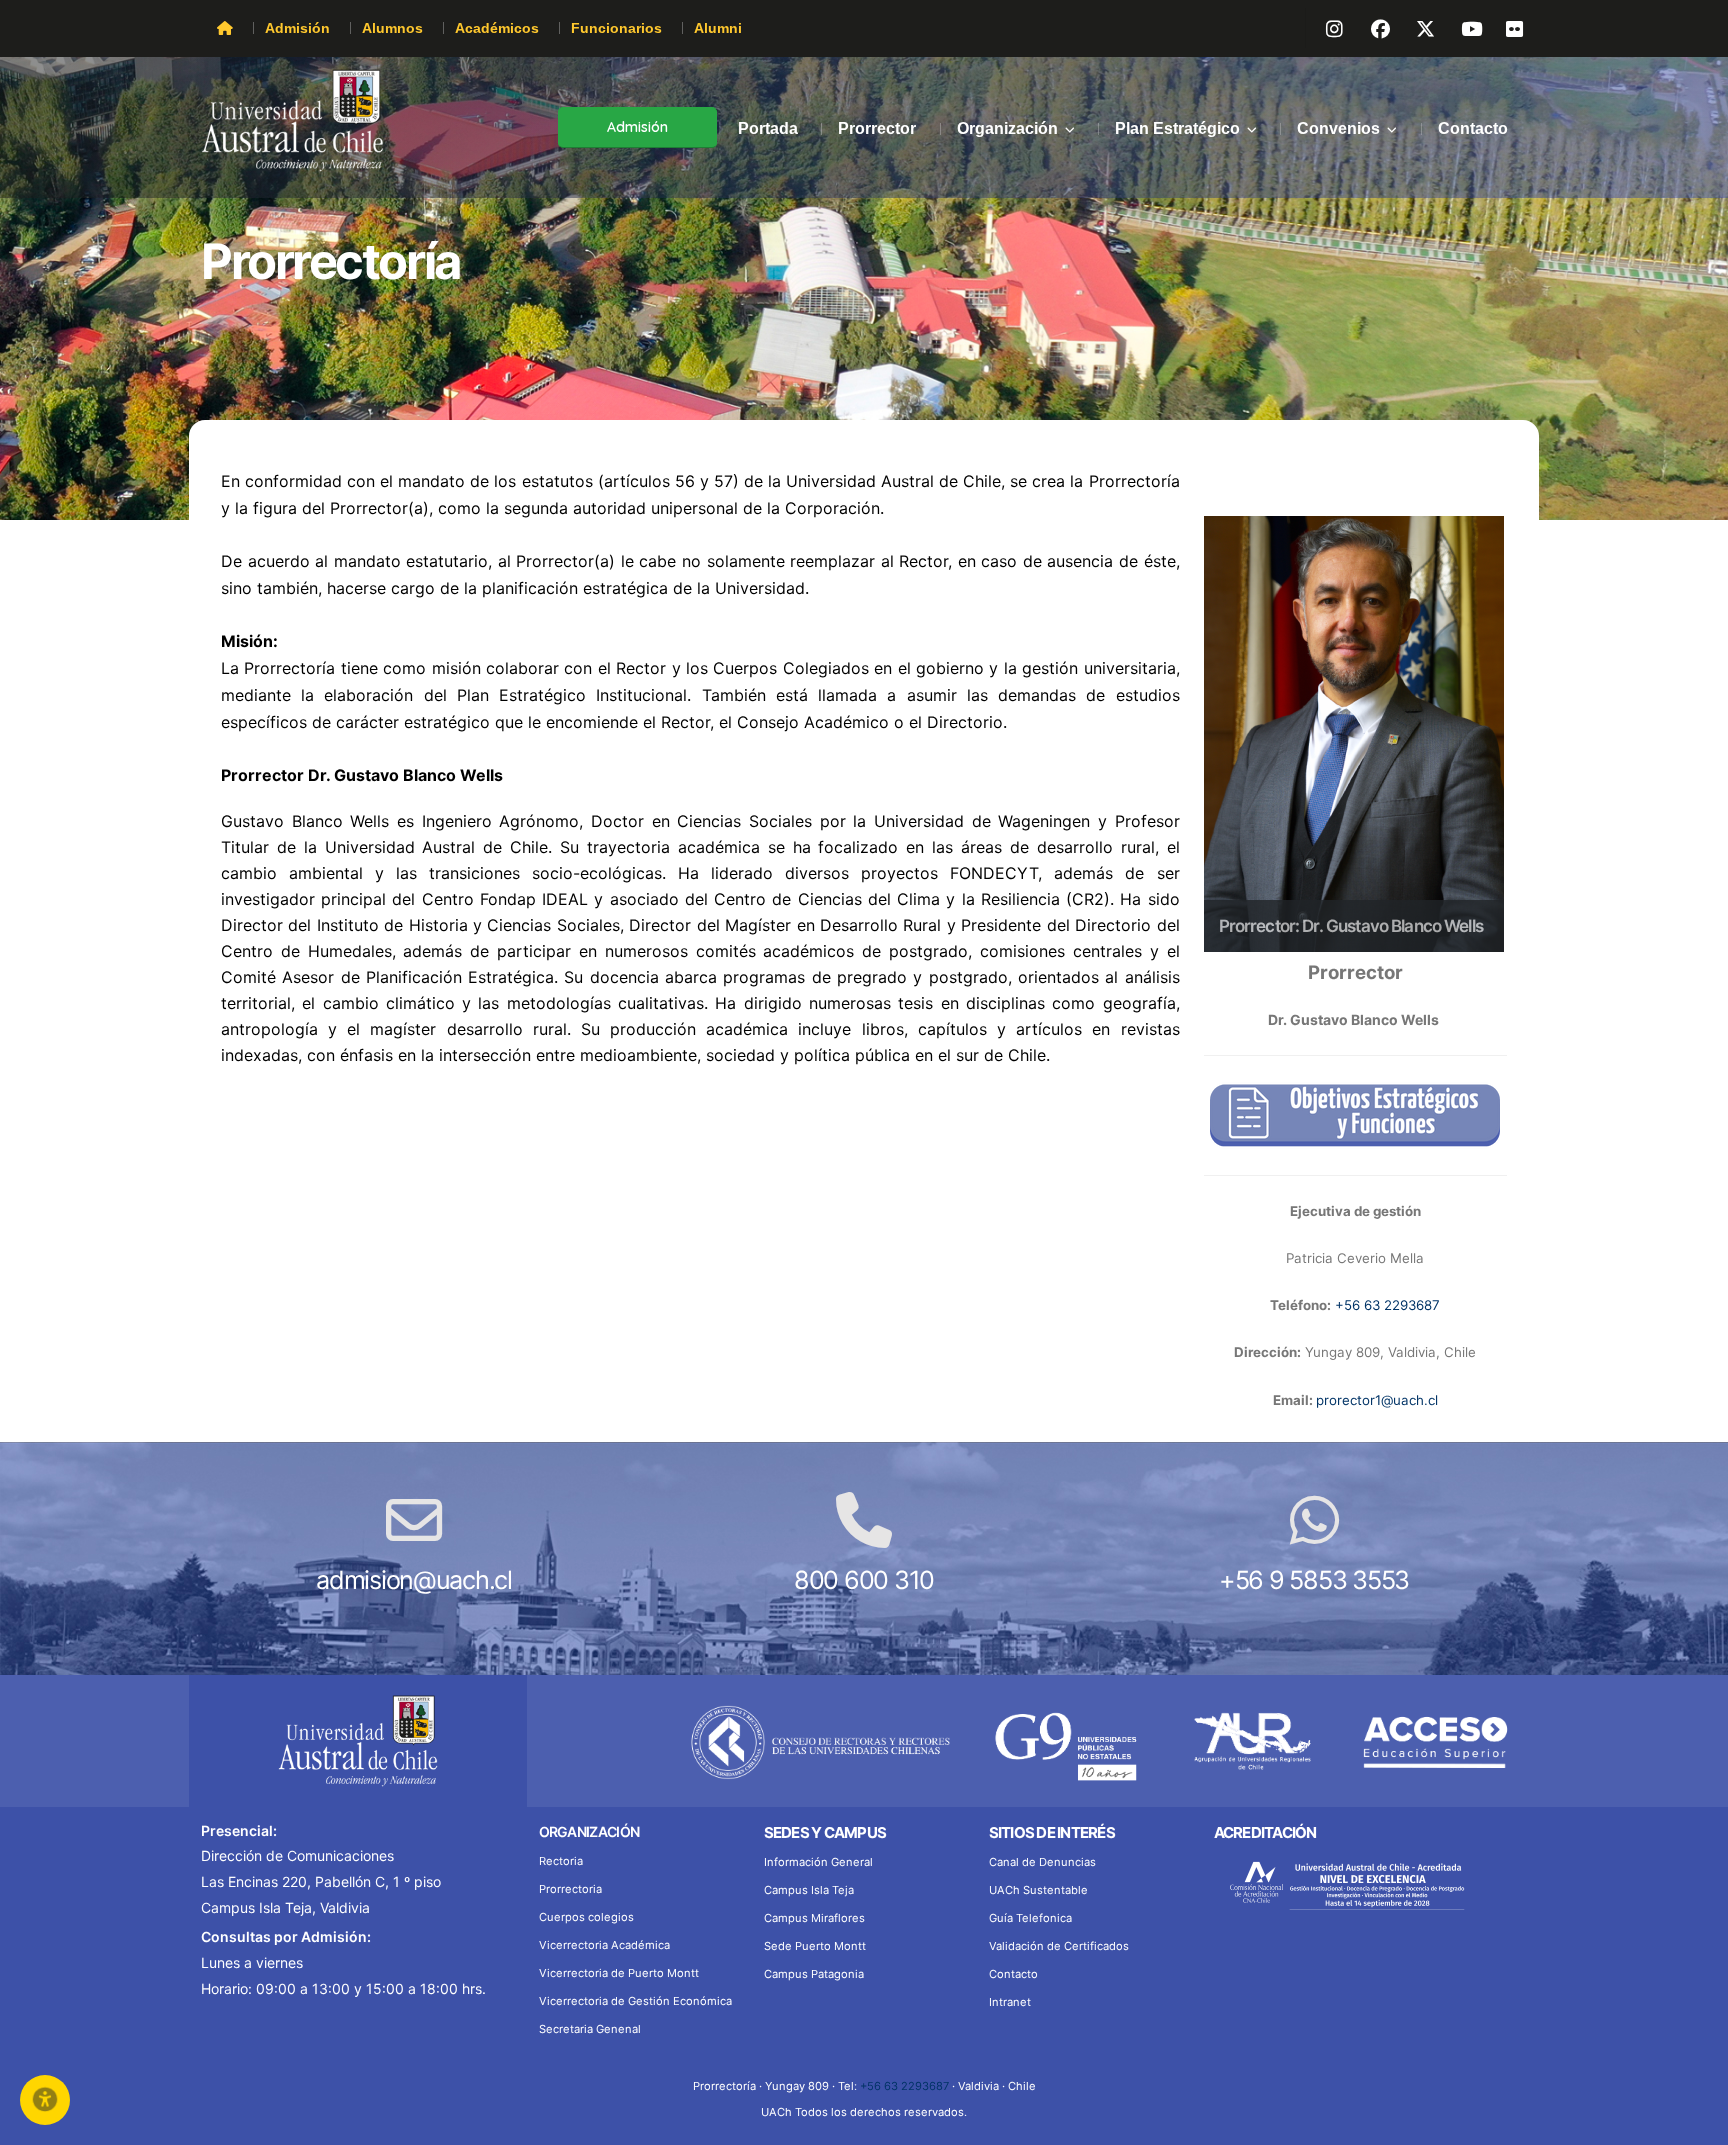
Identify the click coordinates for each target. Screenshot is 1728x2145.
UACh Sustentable (1038, 1890)
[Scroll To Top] (1693, 2122)
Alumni (718, 28)
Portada (768, 128)
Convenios (1338, 128)
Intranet (1010, 2002)
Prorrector (877, 128)
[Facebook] (1371, 26)
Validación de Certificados (1059, 1946)
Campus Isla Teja (809, 1890)
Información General (818, 1862)
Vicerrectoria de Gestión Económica (635, 2001)
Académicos (497, 28)
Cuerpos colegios (586, 1917)
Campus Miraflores (814, 1918)
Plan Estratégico (1177, 128)
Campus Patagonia (814, 1974)
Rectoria (561, 1861)
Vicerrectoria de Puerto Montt (619, 1973)
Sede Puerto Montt (815, 1946)
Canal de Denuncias (1042, 1862)
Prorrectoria (570, 1889)
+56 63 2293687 (1387, 1305)
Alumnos (392, 28)
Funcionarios (616, 28)
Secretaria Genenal (590, 2029)
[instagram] (1326, 26)
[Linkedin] (1461, 26)
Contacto (1473, 128)
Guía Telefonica (1030, 1918)
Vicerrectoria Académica (604, 1945)
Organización (1007, 128)
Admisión (297, 28)
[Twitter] (1416, 26)
